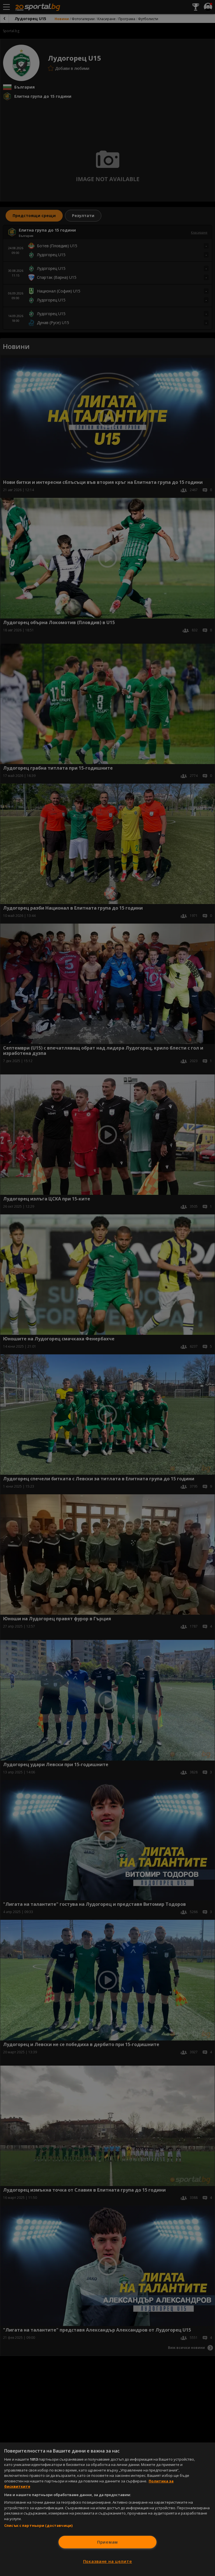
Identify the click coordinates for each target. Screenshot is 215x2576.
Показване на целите (108, 2561)
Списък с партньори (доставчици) (38, 2525)
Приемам (107, 2542)
